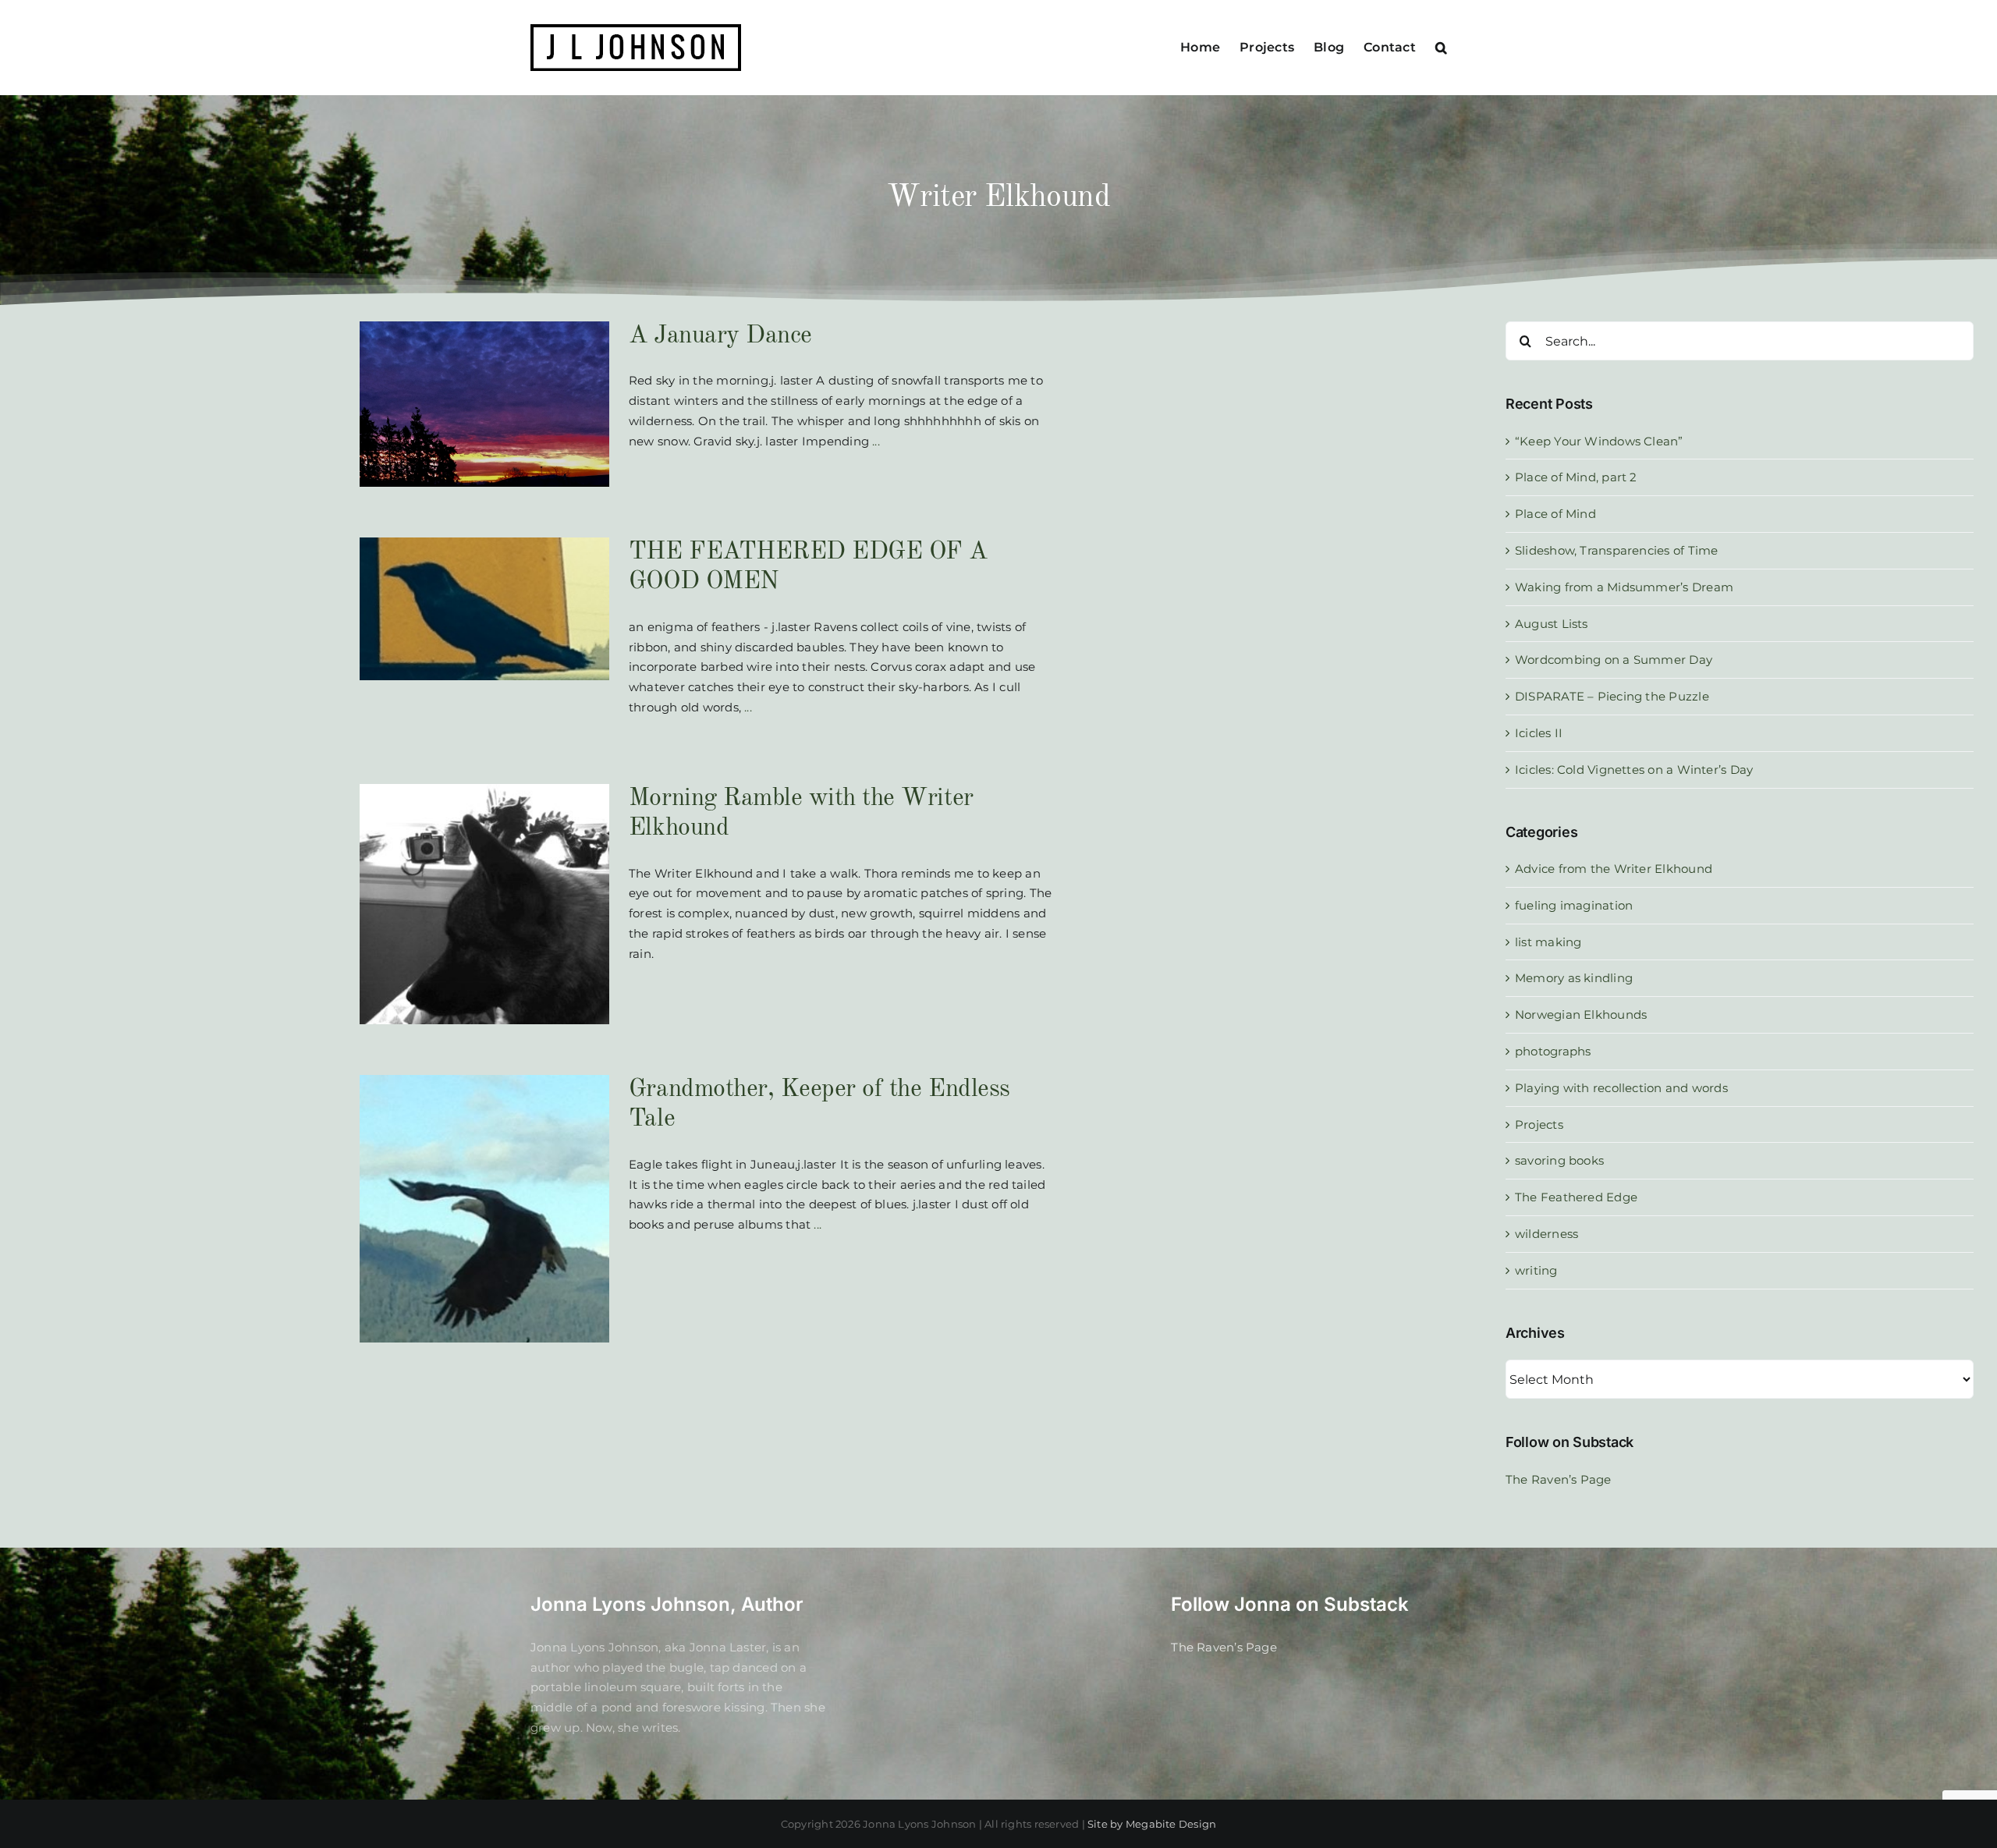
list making (1548, 942)
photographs (1553, 1051)
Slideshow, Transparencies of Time (1616, 550)
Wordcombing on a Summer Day (1614, 660)
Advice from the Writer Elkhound (1614, 869)
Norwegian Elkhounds (1581, 1014)
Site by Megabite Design (1152, 1824)
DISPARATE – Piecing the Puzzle (1612, 696)
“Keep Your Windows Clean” (1599, 441)
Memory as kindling (1574, 978)
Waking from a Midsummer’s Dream (1624, 587)
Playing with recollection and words (1621, 1088)
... (874, 441)
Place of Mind (1555, 514)
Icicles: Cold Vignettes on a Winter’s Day (1634, 770)
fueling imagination (1574, 905)
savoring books (1559, 1160)
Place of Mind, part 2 (1576, 477)
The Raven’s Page (1559, 1479)
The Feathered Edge (1576, 1197)
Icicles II (1539, 733)
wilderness (1547, 1234)
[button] (1441, 48)
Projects (1539, 1124)
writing (1536, 1270)
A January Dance (720, 336)
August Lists (1552, 624)
